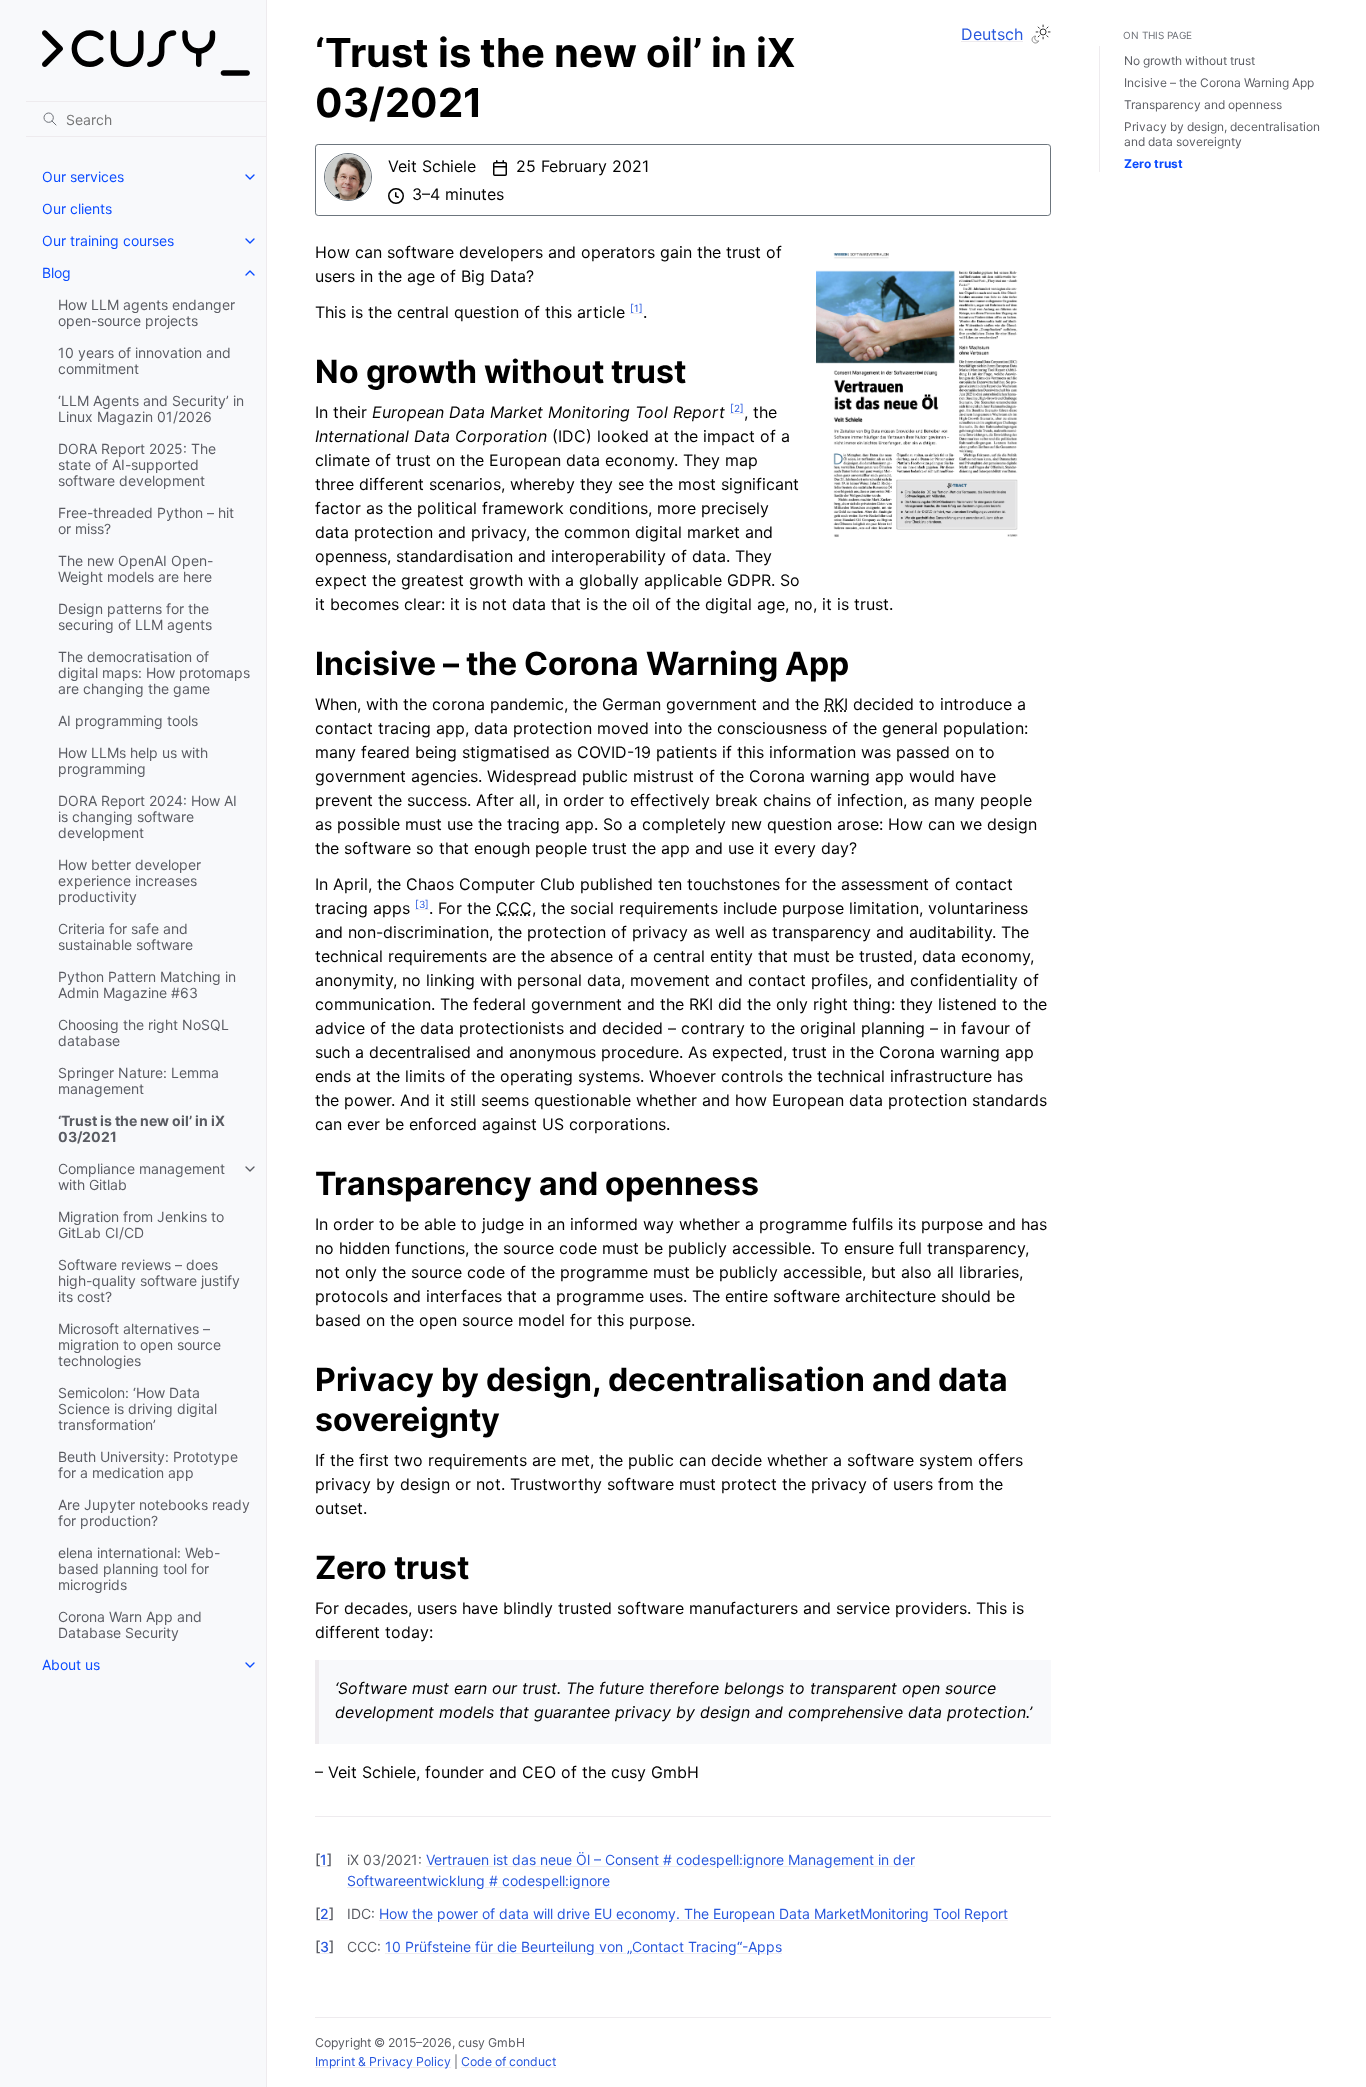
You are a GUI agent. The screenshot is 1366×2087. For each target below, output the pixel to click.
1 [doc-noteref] (636, 308)
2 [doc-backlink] (324, 1913)
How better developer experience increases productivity (129, 880)
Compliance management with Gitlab (141, 1176)
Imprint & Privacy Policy (383, 2061)
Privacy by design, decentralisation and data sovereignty (1222, 134)
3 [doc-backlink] (324, 1946)
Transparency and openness (1203, 104)
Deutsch (992, 34)
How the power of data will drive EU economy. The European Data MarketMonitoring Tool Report (693, 1913)
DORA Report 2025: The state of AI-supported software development (137, 464)
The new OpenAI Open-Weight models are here (135, 568)
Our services (83, 176)
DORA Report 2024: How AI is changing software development (147, 816)
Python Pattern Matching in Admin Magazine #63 (147, 984)
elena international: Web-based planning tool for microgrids (139, 1568)
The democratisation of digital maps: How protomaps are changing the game (154, 672)
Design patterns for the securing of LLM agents (135, 616)
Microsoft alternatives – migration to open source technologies (139, 1344)
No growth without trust (1189, 60)
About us (71, 1664)
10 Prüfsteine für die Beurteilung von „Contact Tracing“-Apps (583, 1946)
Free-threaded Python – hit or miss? (146, 520)
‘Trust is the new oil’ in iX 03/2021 (141, 1128)
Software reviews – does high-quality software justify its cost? (149, 1280)
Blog (56, 272)
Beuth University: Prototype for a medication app (148, 1464)
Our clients (77, 208)
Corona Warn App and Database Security (130, 1624)
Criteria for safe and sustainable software (125, 936)
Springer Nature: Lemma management (138, 1080)
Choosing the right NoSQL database (143, 1032)
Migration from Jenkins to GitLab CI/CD (141, 1224)
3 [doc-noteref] (422, 904)
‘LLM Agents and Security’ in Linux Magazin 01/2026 (151, 408)
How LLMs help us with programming (133, 760)
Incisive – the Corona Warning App (1219, 82)
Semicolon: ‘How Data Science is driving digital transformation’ (137, 1408)
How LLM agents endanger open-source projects (146, 312)
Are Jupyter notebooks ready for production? (154, 1512)
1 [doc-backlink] (323, 1859)
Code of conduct (508, 2061)
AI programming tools (128, 720)
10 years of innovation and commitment (144, 360)
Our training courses (108, 240)
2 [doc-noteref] (737, 408)
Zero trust (1153, 163)
